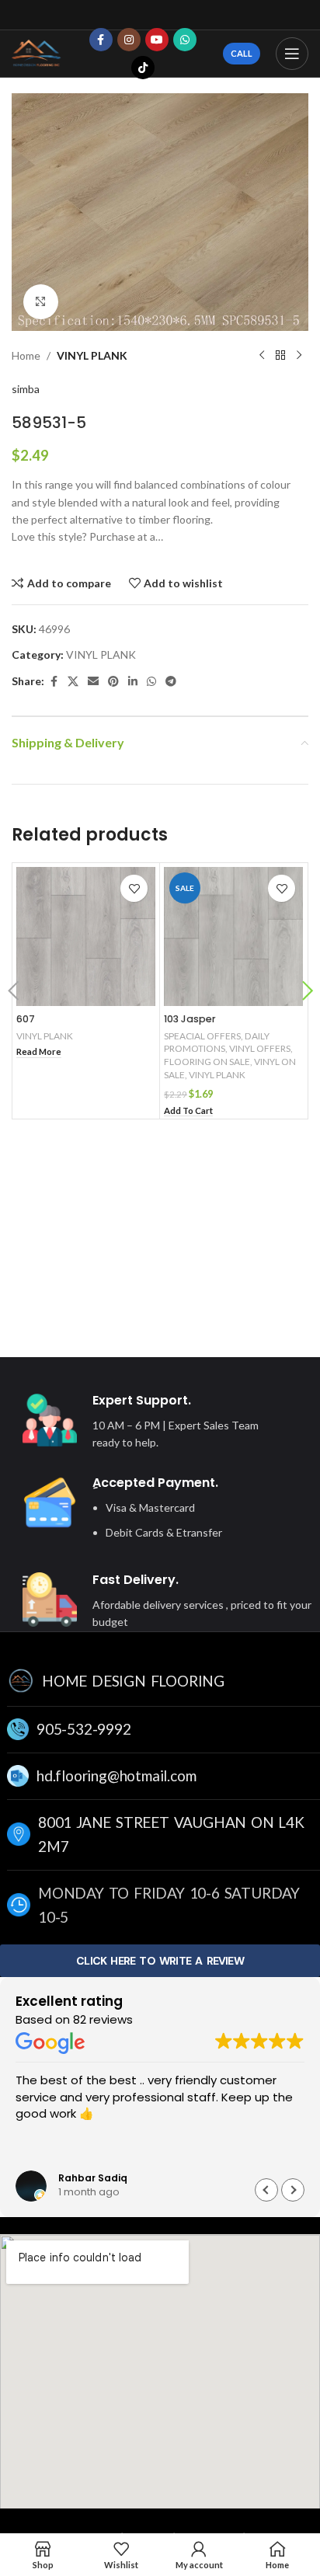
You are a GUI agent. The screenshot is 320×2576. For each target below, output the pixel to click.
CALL (242, 53)
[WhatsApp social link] (185, 40)
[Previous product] (262, 356)
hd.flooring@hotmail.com (116, 1775)
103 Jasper (190, 1019)
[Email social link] (93, 682)
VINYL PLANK (92, 355)
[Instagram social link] (129, 40)
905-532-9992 (84, 1729)
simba (26, 389)
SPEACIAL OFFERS (202, 1036)
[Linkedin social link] (133, 682)
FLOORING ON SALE (207, 1062)
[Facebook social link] (101, 40)
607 (26, 1019)
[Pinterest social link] (113, 682)
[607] (86, 936)
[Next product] (299, 356)
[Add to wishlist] (134, 888)
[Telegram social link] (171, 682)
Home (26, 355)
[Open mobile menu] (292, 54)
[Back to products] (280, 356)
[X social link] (73, 682)
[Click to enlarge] (41, 302)
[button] (13, 993)
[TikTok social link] (143, 68)
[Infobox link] (146, 1422)
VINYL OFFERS (260, 1048)
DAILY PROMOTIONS (217, 1043)
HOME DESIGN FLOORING (133, 1681)
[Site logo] (37, 52)
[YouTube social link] (157, 40)
